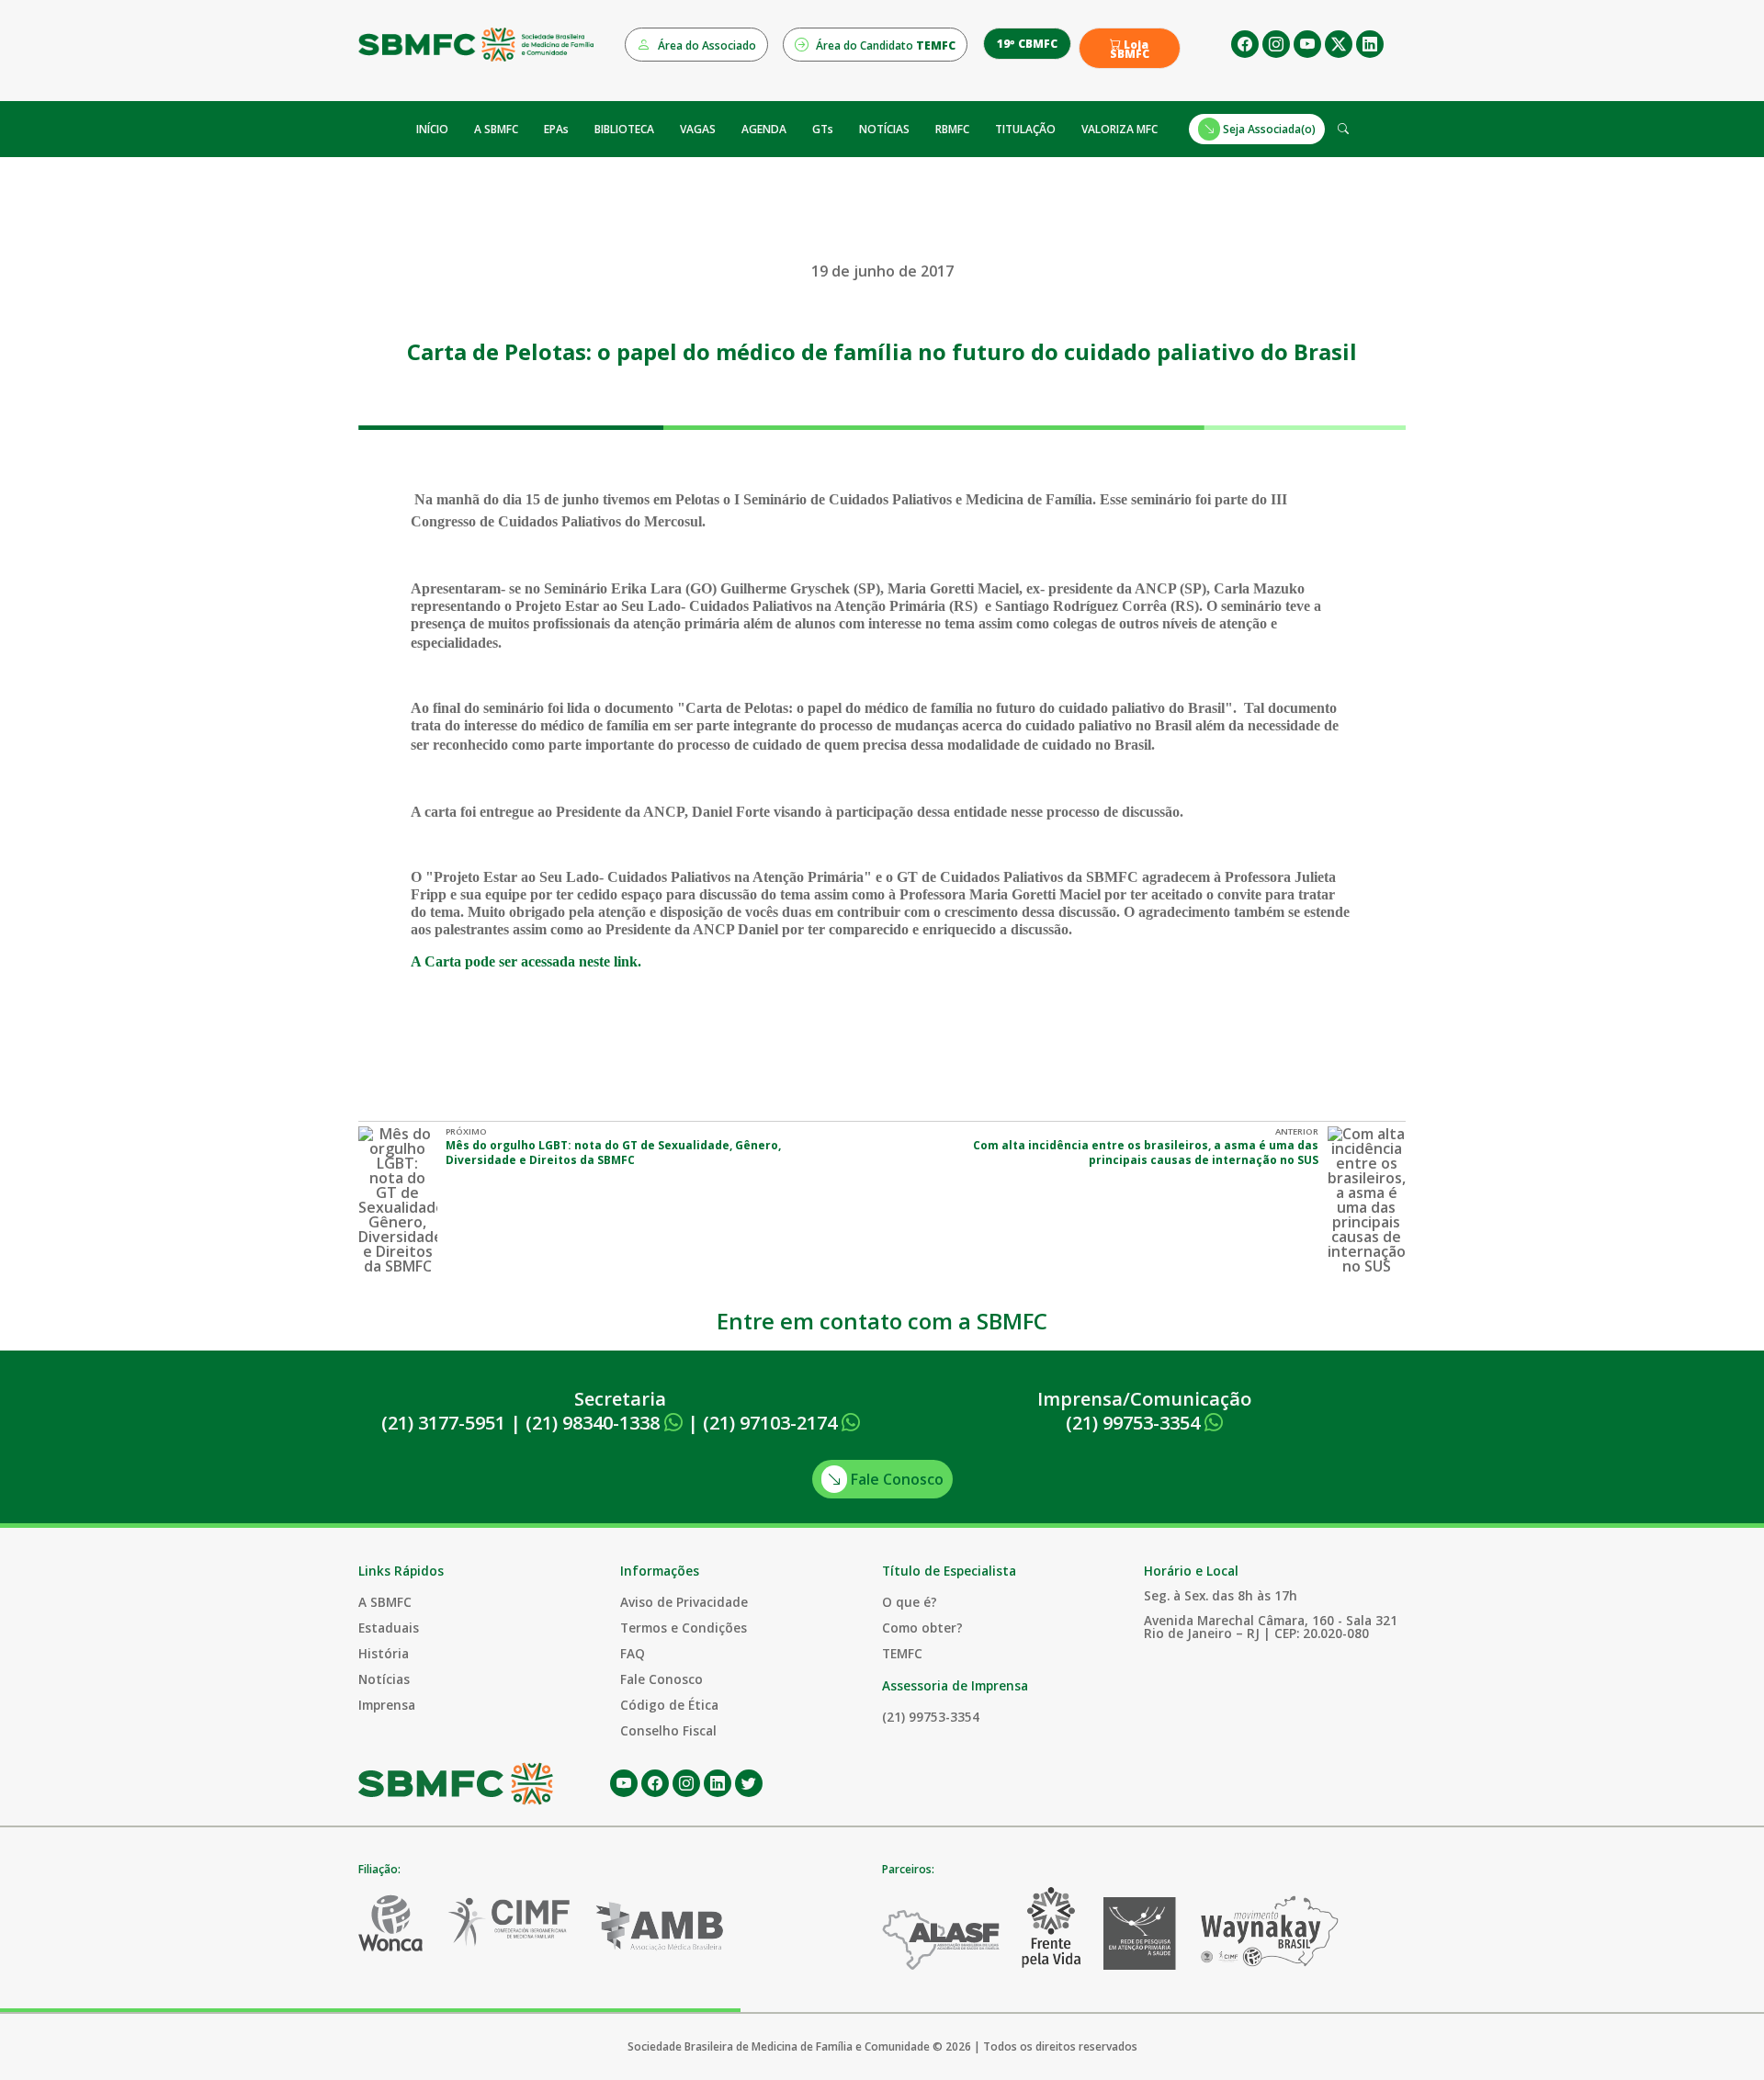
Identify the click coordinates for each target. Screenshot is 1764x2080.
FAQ (633, 1653)
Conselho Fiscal (668, 1730)
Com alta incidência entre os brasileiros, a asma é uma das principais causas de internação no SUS (1146, 1153)
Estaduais (389, 1628)
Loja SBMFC (1130, 50)
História (384, 1653)
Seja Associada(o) (1268, 129)
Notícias (384, 1679)
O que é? (910, 1602)
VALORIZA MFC (1119, 129)
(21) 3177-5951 (443, 1423)
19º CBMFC (1027, 44)
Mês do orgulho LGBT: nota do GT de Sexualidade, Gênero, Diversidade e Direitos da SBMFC (613, 1153)
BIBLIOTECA (624, 129)
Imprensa (387, 1705)
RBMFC (952, 129)
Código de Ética (669, 1705)
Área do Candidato (884, 45)
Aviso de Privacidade (684, 1602)
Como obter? (922, 1628)
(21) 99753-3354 (1135, 1423)
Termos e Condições (684, 1628)
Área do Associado (706, 45)
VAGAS (698, 129)
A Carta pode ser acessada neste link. (528, 961)
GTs (823, 129)
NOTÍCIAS (884, 129)
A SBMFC (496, 129)
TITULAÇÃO (1025, 129)
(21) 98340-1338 (595, 1423)
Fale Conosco (895, 1479)
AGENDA (764, 129)
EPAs (556, 129)
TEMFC (902, 1653)
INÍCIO (432, 129)
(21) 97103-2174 (772, 1423)
